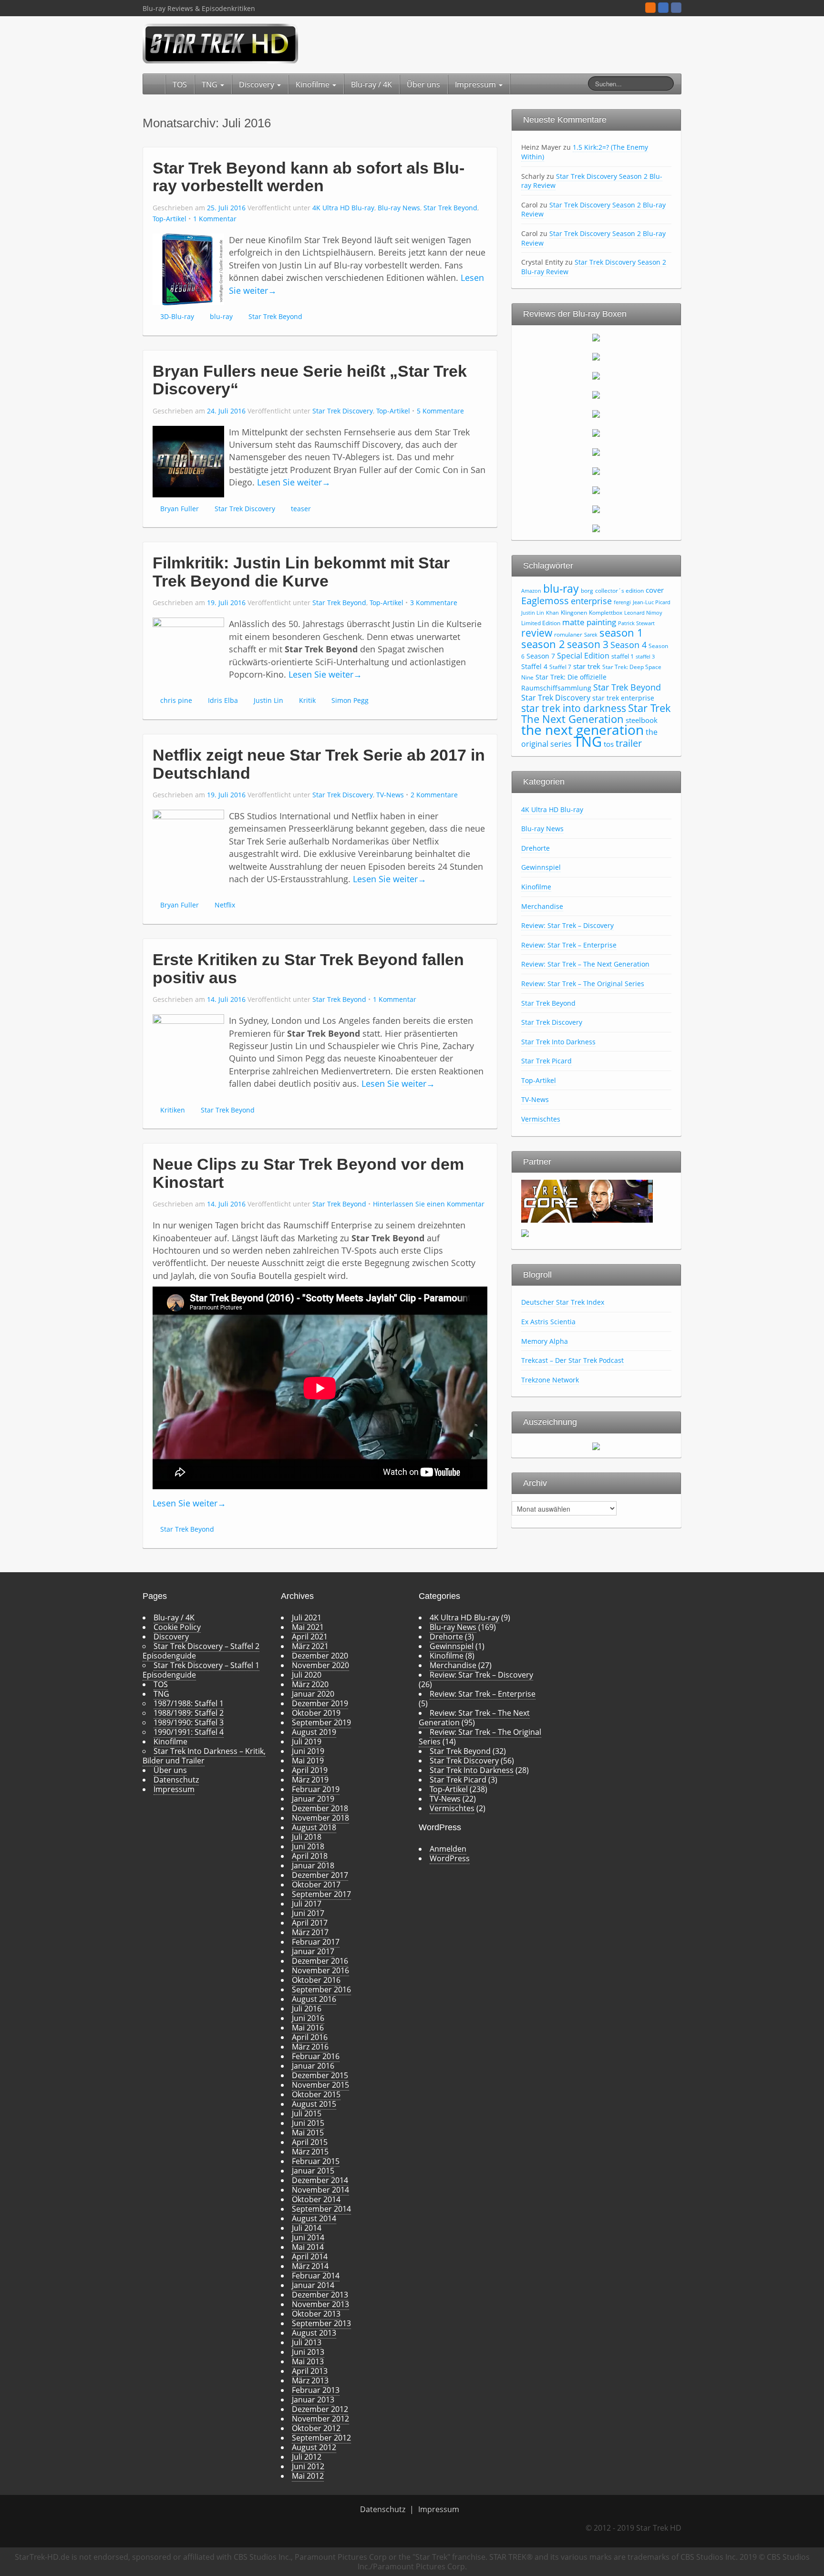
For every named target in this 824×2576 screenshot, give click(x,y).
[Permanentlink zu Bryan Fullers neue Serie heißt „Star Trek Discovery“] (188, 461)
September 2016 (321, 1989)
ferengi (622, 602)
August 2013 (314, 2333)
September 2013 (321, 2323)
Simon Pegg (350, 700)
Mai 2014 (308, 2247)
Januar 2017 (313, 1951)
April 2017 (310, 1923)
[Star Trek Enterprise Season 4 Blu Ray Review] (596, 528)
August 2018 (314, 1827)
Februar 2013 (316, 2390)
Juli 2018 (307, 1837)
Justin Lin (268, 700)
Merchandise (542, 906)
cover (655, 590)
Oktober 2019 (316, 1713)
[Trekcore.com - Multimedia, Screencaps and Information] (587, 1200)
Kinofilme (314, 84)
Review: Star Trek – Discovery (567, 925)
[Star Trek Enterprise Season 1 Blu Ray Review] (596, 471)
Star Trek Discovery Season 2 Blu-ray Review (592, 181)
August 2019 (314, 1732)
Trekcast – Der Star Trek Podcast (572, 1360)
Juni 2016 (308, 2018)
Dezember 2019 (320, 1703)
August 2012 (314, 2447)
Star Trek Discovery (343, 411)
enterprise (591, 601)
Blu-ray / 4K (371, 84)
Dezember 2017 (320, 1875)
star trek (587, 666)
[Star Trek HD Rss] (650, 8)
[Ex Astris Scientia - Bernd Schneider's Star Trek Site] (525, 1232)
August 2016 (314, 1999)
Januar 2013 (313, 2400)
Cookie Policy (177, 1627)
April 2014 (310, 2257)
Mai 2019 (308, 1761)
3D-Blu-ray (177, 316)
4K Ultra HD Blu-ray (343, 208)
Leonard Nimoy (643, 613)
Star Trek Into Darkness (558, 1042)
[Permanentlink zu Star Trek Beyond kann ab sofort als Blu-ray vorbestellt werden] (188, 268)
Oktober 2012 (316, 2428)
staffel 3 (645, 657)
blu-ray (221, 316)
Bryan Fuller (180, 509)
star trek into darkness (574, 708)
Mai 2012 (308, 2476)
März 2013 (310, 2380)
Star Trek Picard (546, 1061)
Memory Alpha (545, 1341)
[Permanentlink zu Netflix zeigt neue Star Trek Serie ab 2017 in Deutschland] (188, 845)
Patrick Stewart (636, 623)
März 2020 (310, 1684)
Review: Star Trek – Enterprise (569, 945)
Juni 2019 (308, 1751)
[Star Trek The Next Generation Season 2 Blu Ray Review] (596, 356)
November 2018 (320, 1818)
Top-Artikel (170, 219)
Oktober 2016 (316, 1980)
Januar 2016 (313, 2066)
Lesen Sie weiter (294, 482)
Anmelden (448, 1849)
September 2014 (321, 2209)
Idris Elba (223, 700)
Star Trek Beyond (450, 208)
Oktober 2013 (316, 2314)
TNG (211, 84)
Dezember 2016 (320, 1961)
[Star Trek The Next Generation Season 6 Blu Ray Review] (596, 433)
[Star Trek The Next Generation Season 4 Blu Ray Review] (596, 394)
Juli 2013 (307, 2342)
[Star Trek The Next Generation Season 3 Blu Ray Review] (596, 375)
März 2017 (310, 1932)
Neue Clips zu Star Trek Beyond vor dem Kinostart (308, 1173)
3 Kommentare (434, 603)
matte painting (589, 622)
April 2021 (310, 1637)
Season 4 (628, 645)
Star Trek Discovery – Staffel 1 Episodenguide (201, 1670)
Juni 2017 (308, 1913)
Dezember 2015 (320, 2075)
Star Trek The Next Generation (596, 713)
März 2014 (310, 2266)
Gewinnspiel (541, 867)
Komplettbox (606, 613)
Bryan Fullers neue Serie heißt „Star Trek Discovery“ (310, 380)
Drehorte (536, 848)
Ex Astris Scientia (548, 1322)
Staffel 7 (560, 667)
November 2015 (320, 2085)
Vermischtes (541, 1119)
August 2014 (314, 2218)
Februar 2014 (316, 2276)
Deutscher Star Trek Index (563, 1302)
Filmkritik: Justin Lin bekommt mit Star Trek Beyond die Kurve (301, 572)
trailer (629, 743)
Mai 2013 (308, 2361)
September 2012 (321, 2438)
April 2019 (310, 1770)
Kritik (307, 700)
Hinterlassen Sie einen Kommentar (429, 1204)
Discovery (257, 84)
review (537, 633)
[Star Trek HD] (221, 43)
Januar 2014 (313, 2285)
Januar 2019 (313, 1799)
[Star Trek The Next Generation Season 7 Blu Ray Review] (596, 452)
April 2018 (310, 1856)
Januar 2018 (313, 1865)
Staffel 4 (534, 666)
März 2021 (310, 1646)
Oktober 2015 (316, 2094)
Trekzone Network (550, 1380)
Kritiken (173, 1110)
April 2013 (310, 2371)
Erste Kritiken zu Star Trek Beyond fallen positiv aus (308, 968)
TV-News (390, 795)
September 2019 (321, 1722)
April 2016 (310, 2037)
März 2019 (310, 1780)
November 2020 (320, 1665)
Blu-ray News (399, 208)
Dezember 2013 (320, 2295)
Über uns (423, 84)
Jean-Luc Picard (652, 602)
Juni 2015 (308, 2123)
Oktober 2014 (316, 2199)
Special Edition (583, 656)
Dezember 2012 (320, 2409)
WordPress (450, 1858)
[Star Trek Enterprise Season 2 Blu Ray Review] (596, 490)
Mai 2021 (308, 1627)
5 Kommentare (440, 411)
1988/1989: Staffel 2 (189, 1713)
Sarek (591, 635)
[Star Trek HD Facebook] (676, 8)
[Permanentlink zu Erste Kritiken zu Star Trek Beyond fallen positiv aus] (188, 1049)
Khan (552, 613)
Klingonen (574, 613)
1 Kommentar (215, 219)
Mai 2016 (308, 2028)
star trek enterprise (623, 698)
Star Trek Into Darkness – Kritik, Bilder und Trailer (204, 1756)
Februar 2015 (316, 2161)
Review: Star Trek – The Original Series (583, 984)
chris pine (176, 700)
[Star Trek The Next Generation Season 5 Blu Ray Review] (596, 413)
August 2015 (314, 2104)
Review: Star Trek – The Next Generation (585, 964)
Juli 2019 (307, 1741)
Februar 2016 (316, 2056)
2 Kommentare (434, 795)
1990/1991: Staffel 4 (189, 1732)
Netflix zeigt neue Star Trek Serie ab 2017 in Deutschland (319, 764)
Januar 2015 (313, 2171)
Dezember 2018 (320, 1808)
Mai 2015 (308, 2133)
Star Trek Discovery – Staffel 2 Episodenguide (201, 1651)
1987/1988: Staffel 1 (189, 1703)
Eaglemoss (545, 600)
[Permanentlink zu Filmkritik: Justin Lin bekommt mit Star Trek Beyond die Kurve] (188, 653)
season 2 (543, 644)
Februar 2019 (316, 1789)
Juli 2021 (307, 1618)
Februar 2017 (316, 1942)
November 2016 (320, 1970)
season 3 (588, 644)
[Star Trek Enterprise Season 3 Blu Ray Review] (596, 509)
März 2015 (310, 2152)
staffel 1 (623, 656)
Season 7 (541, 656)
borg (587, 591)
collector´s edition (619, 591)
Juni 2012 (308, 2466)
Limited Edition (541, 623)
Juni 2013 (308, 2352)
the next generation (582, 730)
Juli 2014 (307, 2228)
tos (609, 744)
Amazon (531, 591)
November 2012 (320, 2419)
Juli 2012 (307, 2457)
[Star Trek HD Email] (663, 8)
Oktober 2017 (316, 1885)
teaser (301, 509)
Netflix (225, 905)
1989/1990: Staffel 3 (189, 1722)
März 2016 (310, 2047)
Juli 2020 (307, 1675)
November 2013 (320, 2304)
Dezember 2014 (320, 2180)
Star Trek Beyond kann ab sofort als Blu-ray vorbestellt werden (309, 177)
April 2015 (310, 2142)
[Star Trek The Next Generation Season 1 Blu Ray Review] (596, 337)
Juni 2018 (308, 1846)
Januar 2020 (313, 1694)
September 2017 (321, 1894)
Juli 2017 (307, 1904)
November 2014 (320, 2190)
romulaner (568, 634)
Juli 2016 (307, 2009)
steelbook (642, 720)
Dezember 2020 (320, 1656)
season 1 (621, 633)
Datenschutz (176, 1780)
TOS (180, 84)
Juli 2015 (307, 2113)
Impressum (476, 84)
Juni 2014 (308, 2237)
